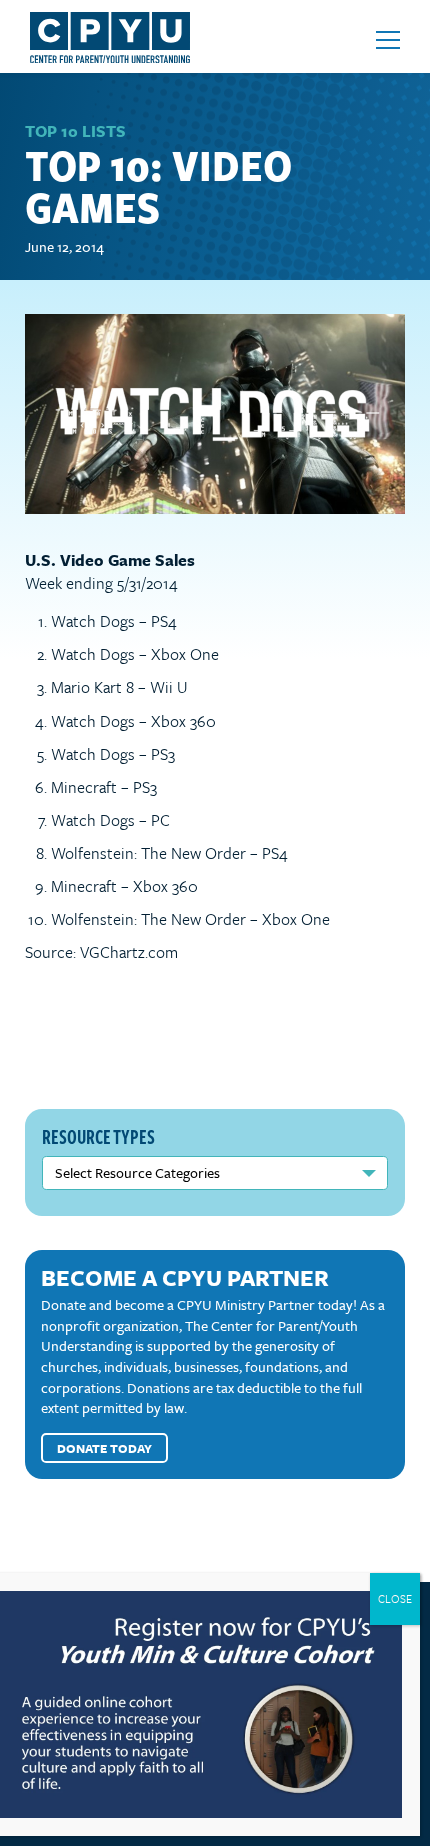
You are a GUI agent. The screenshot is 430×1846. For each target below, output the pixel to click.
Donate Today (104, 1448)
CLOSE (395, 1598)
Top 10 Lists (75, 131)
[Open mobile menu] (388, 40)
